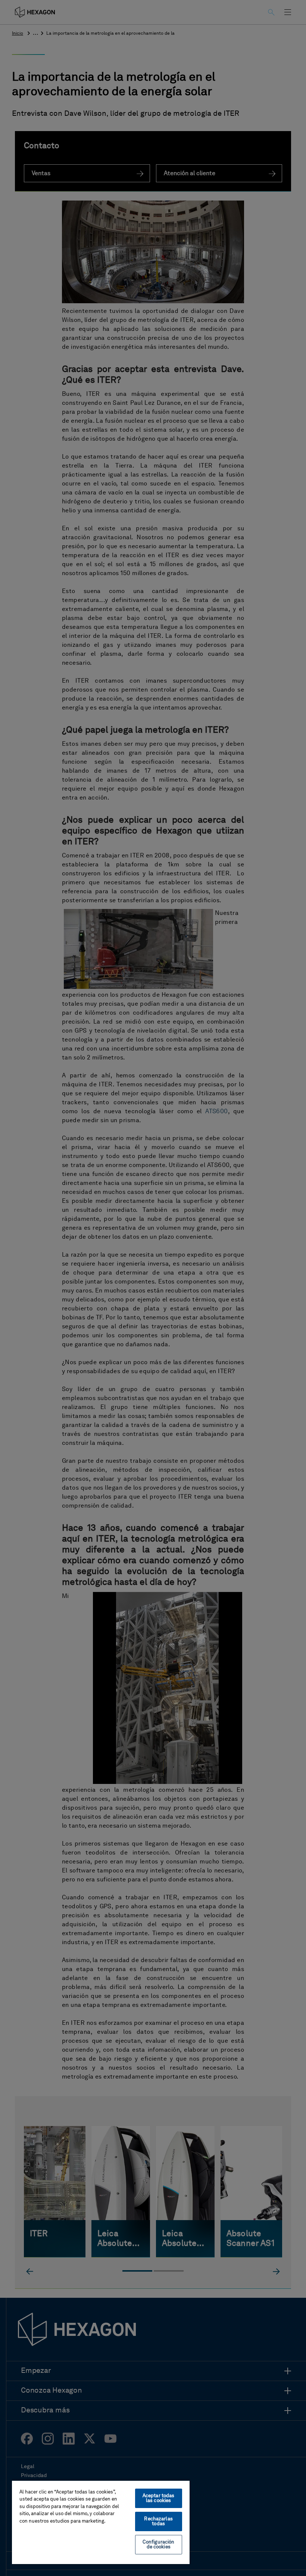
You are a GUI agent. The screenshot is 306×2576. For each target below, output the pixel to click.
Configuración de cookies (159, 2545)
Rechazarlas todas (158, 2521)
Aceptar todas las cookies (159, 2498)
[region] (101, 2522)
